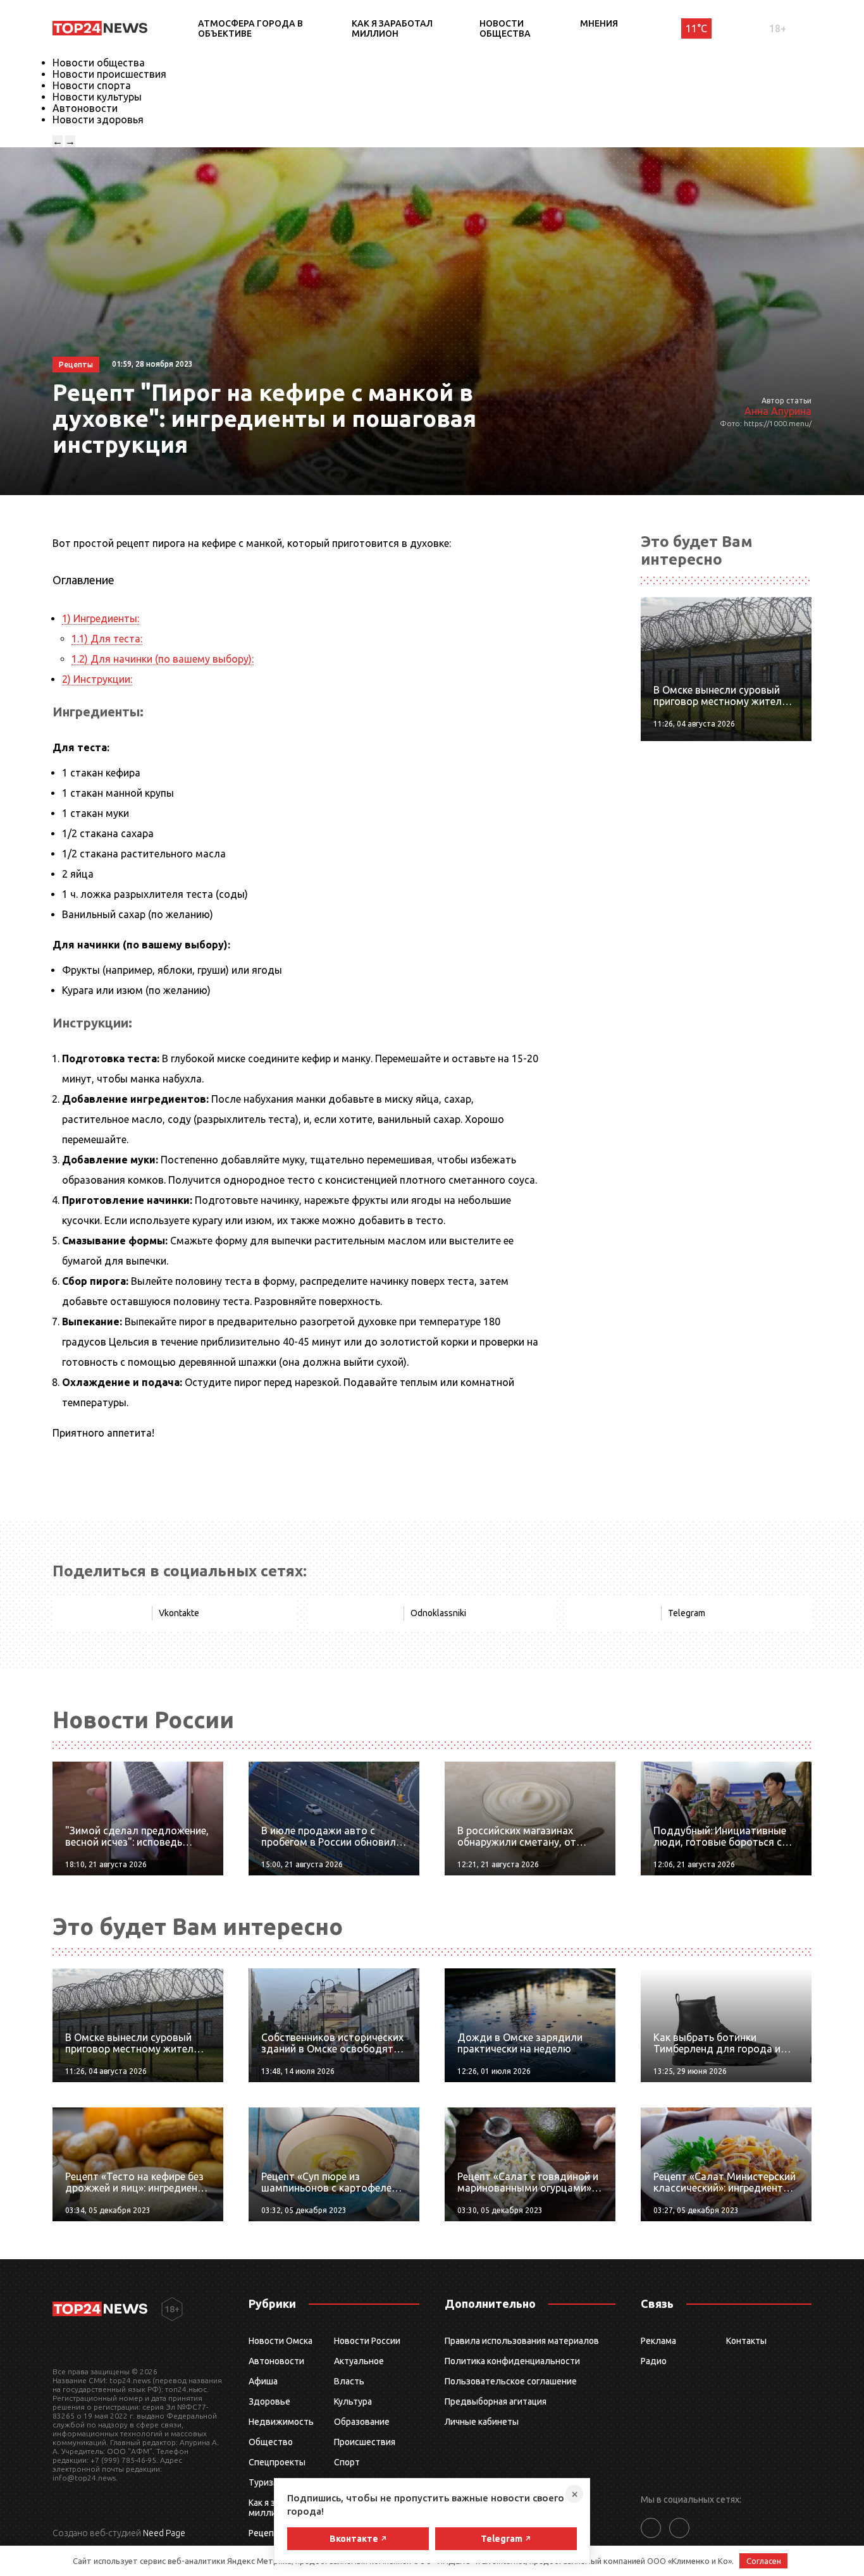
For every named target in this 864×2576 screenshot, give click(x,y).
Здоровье (269, 2401)
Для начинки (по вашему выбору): (163, 659)
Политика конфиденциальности (512, 2361)
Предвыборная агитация (496, 2401)
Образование (362, 2422)
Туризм (264, 2482)
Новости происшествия (109, 74)
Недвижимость (281, 2422)
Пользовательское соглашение (511, 2381)
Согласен (764, 2561)
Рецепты (267, 2533)
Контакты (746, 2341)
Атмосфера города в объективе (250, 28)
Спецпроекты (277, 2462)
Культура (353, 2401)
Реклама (658, 2341)
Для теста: (107, 639)
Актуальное (359, 2361)
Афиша (263, 2381)
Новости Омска (281, 2341)
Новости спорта (92, 85)
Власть (349, 2381)
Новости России (367, 2341)
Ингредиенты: (101, 618)
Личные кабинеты (482, 2422)
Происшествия (365, 2442)
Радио (654, 2361)
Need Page (164, 2533)
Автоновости (85, 108)
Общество (271, 2442)
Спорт (347, 2462)
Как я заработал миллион (392, 28)
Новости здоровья (98, 120)
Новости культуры (97, 97)
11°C (696, 28)
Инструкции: (97, 679)
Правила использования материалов (522, 2341)
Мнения (599, 23)
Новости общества (505, 28)
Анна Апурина (778, 411)
